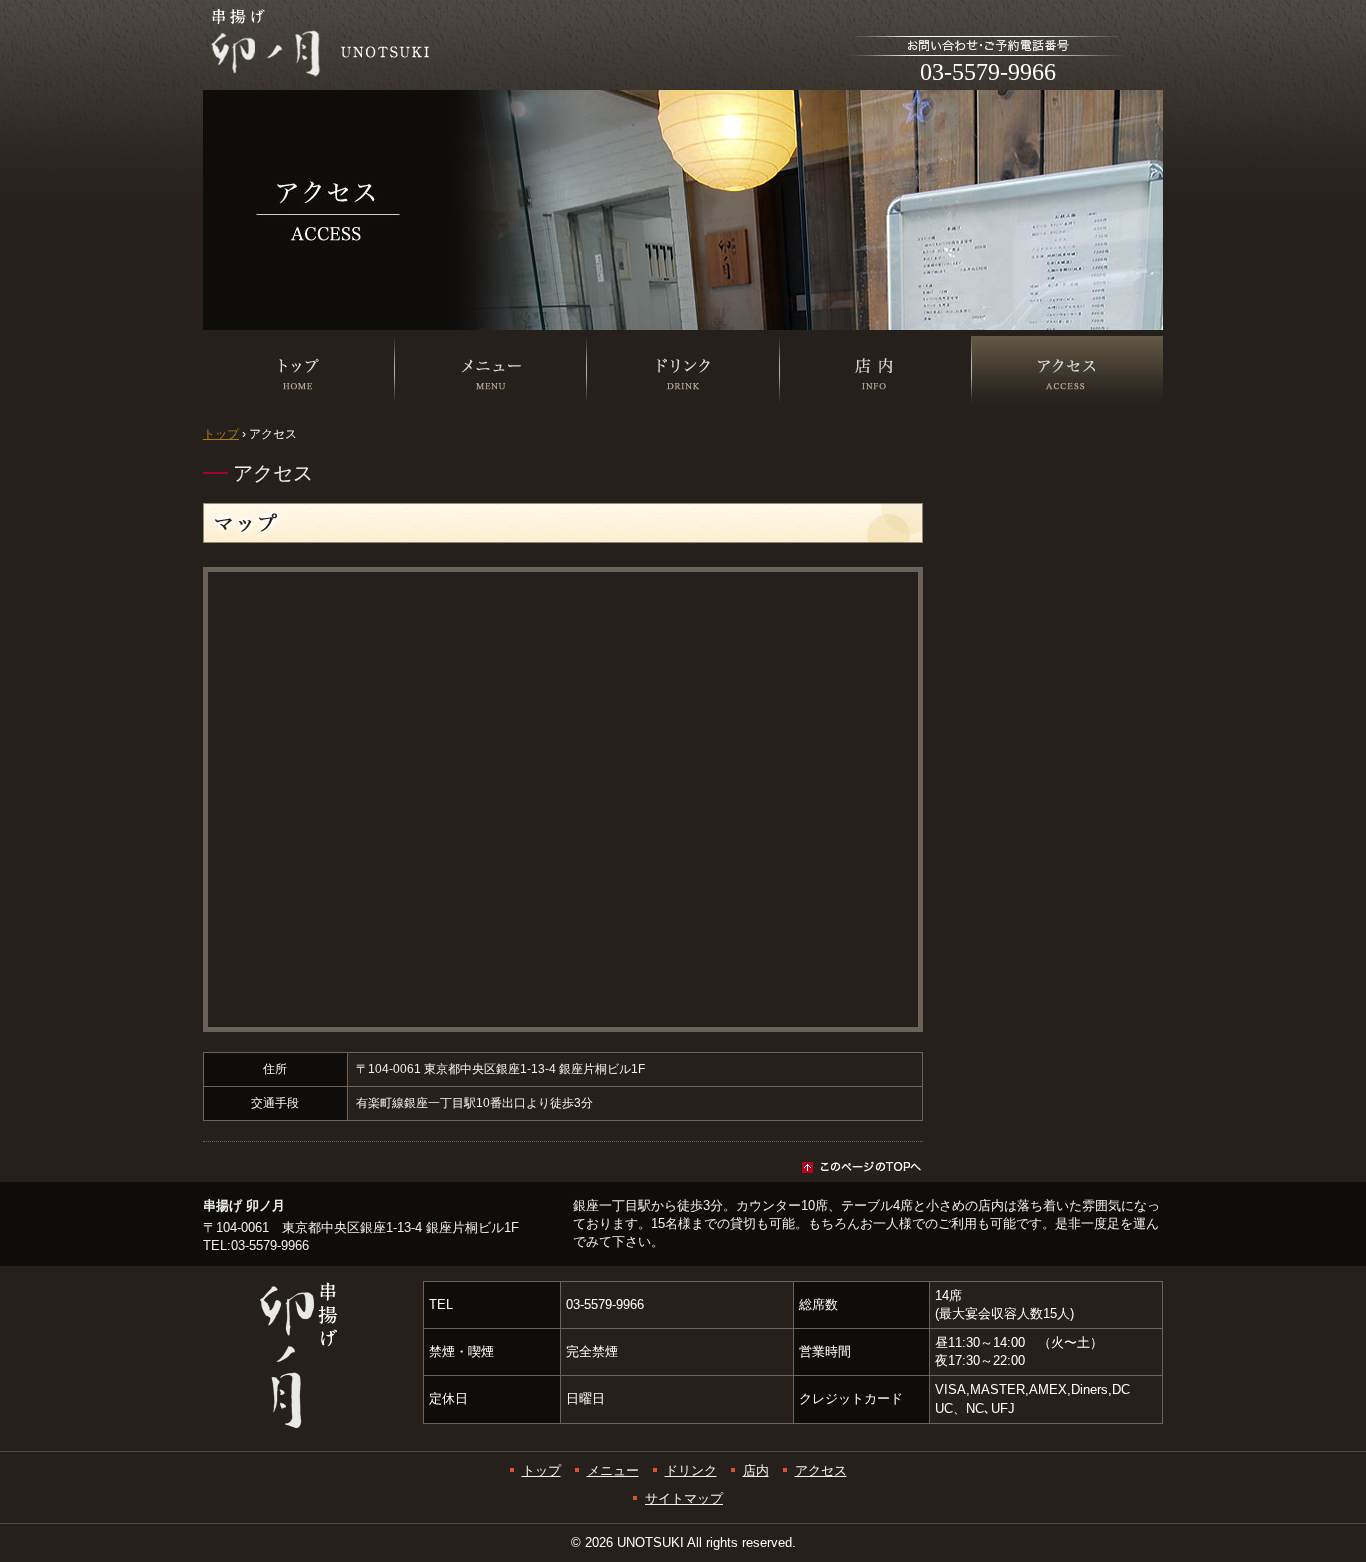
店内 (875, 441)
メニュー (491, 441)
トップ (299, 441)
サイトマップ (684, 1498)
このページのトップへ (563, 1167)
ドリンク (683, 441)
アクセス (821, 1470)
